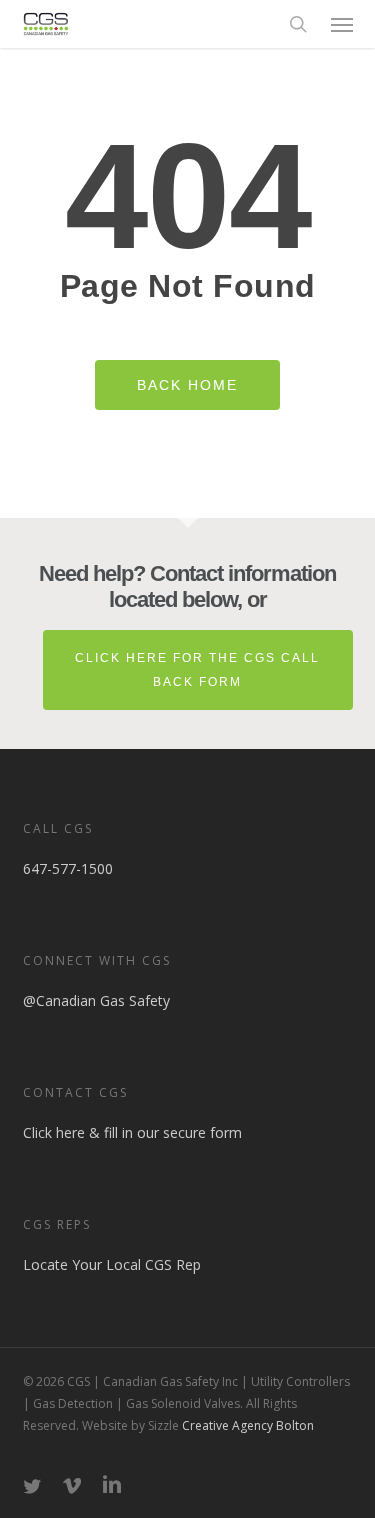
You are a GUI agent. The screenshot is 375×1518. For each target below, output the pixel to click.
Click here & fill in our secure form (132, 1132)
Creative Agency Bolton (246, 1425)
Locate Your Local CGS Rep (112, 1264)
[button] (342, 24)
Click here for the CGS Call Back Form (197, 670)
